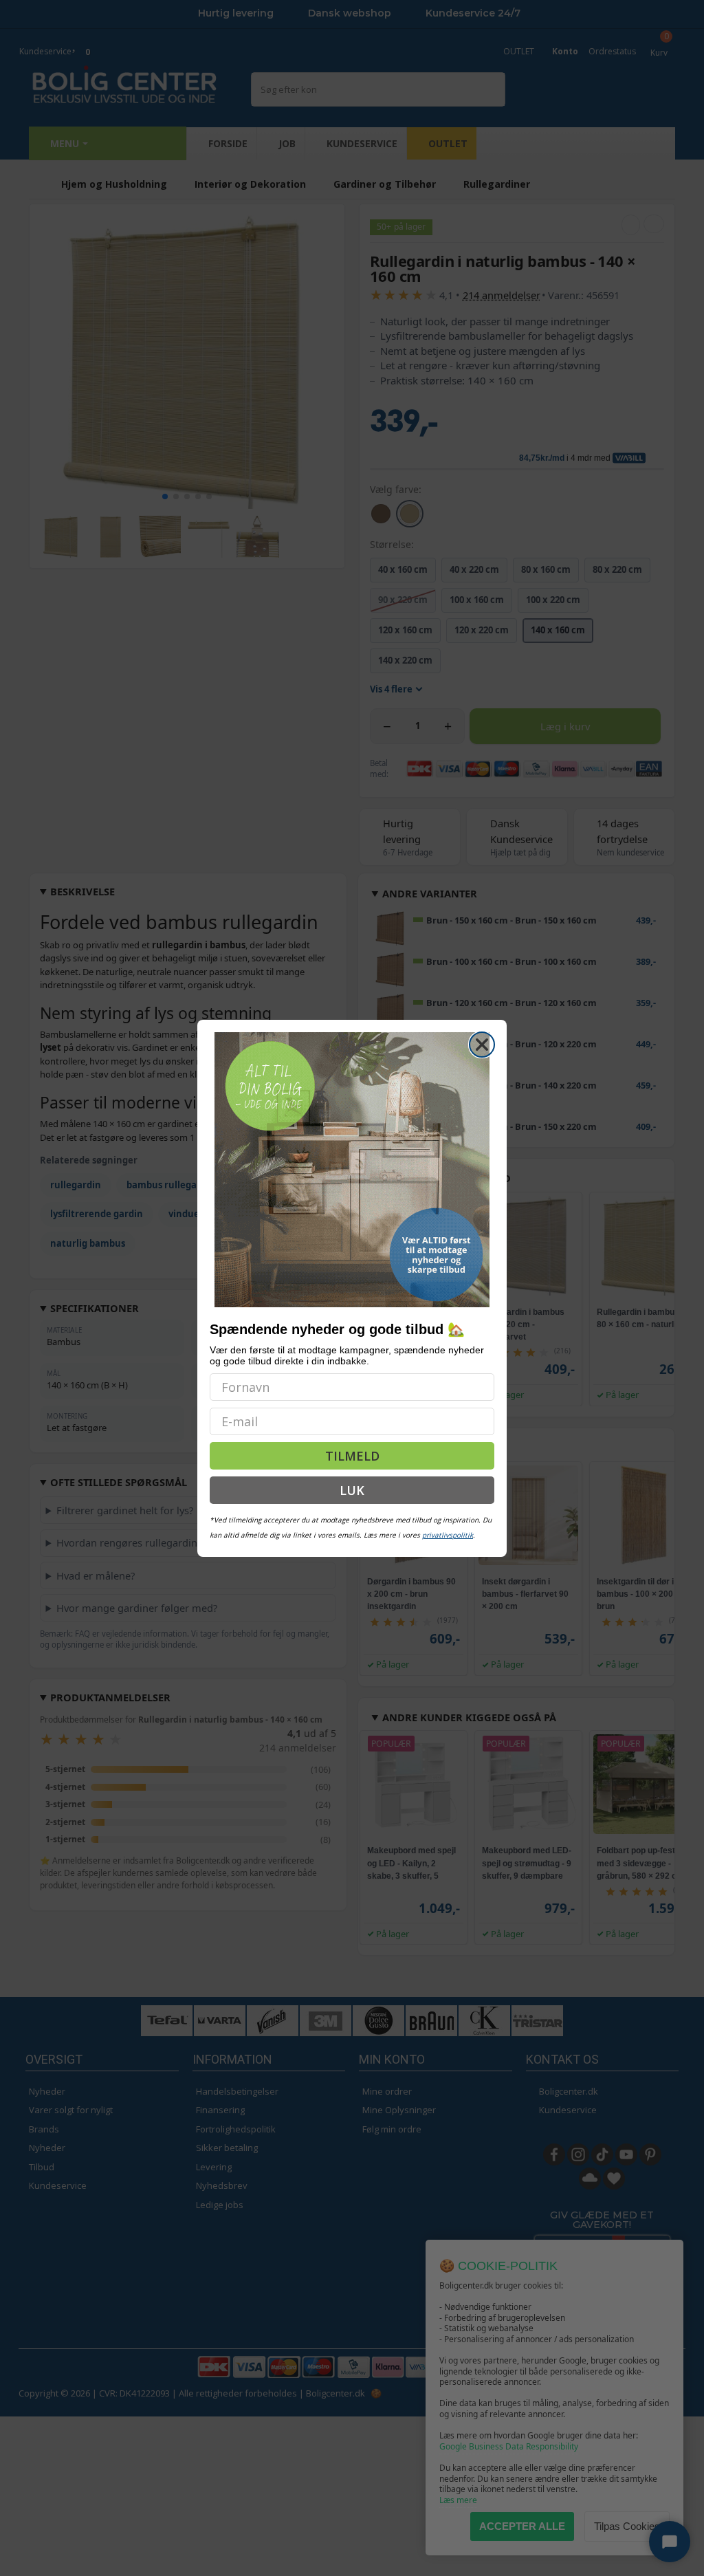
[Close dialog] (482, 1045)
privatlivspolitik (448, 1535)
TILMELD (352, 1456)
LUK (352, 1490)
